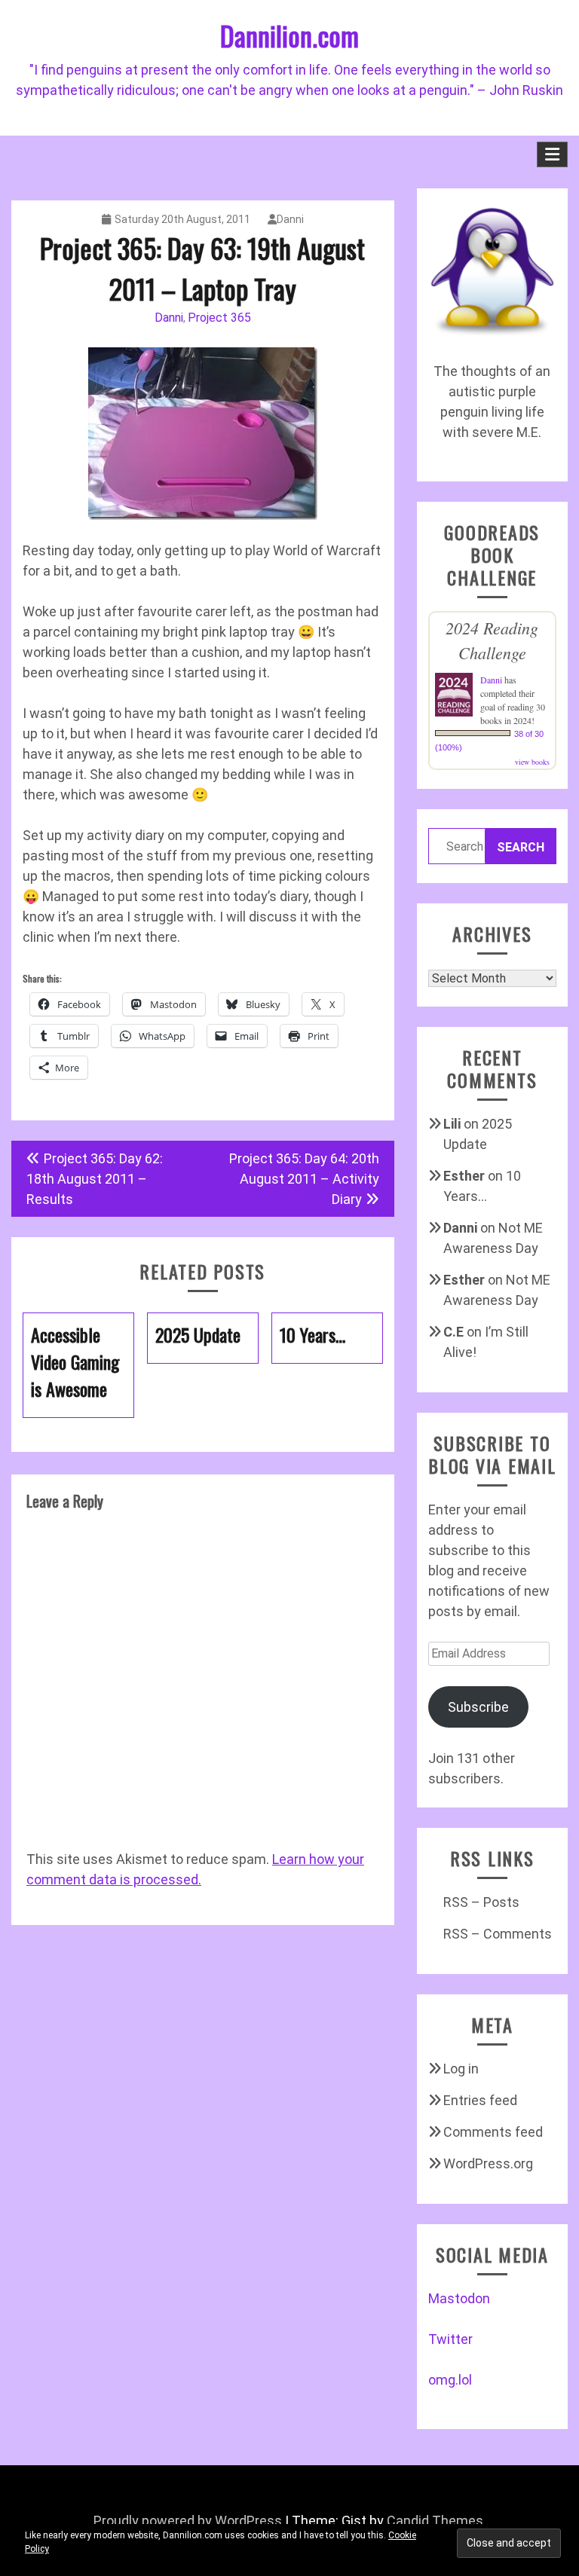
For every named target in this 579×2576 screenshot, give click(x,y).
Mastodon (459, 2298)
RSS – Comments (498, 1934)
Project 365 (219, 318)
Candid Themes (435, 2521)
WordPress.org (488, 2163)
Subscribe (478, 1707)
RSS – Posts (481, 1902)
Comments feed (493, 2132)
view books (532, 762)
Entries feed (480, 2100)
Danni (290, 219)
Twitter (450, 2339)
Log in (461, 2069)
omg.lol (450, 2380)
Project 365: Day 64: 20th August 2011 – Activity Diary (304, 1179)
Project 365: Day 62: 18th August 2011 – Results (95, 1179)
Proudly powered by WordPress (188, 2521)
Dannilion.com (289, 35)
